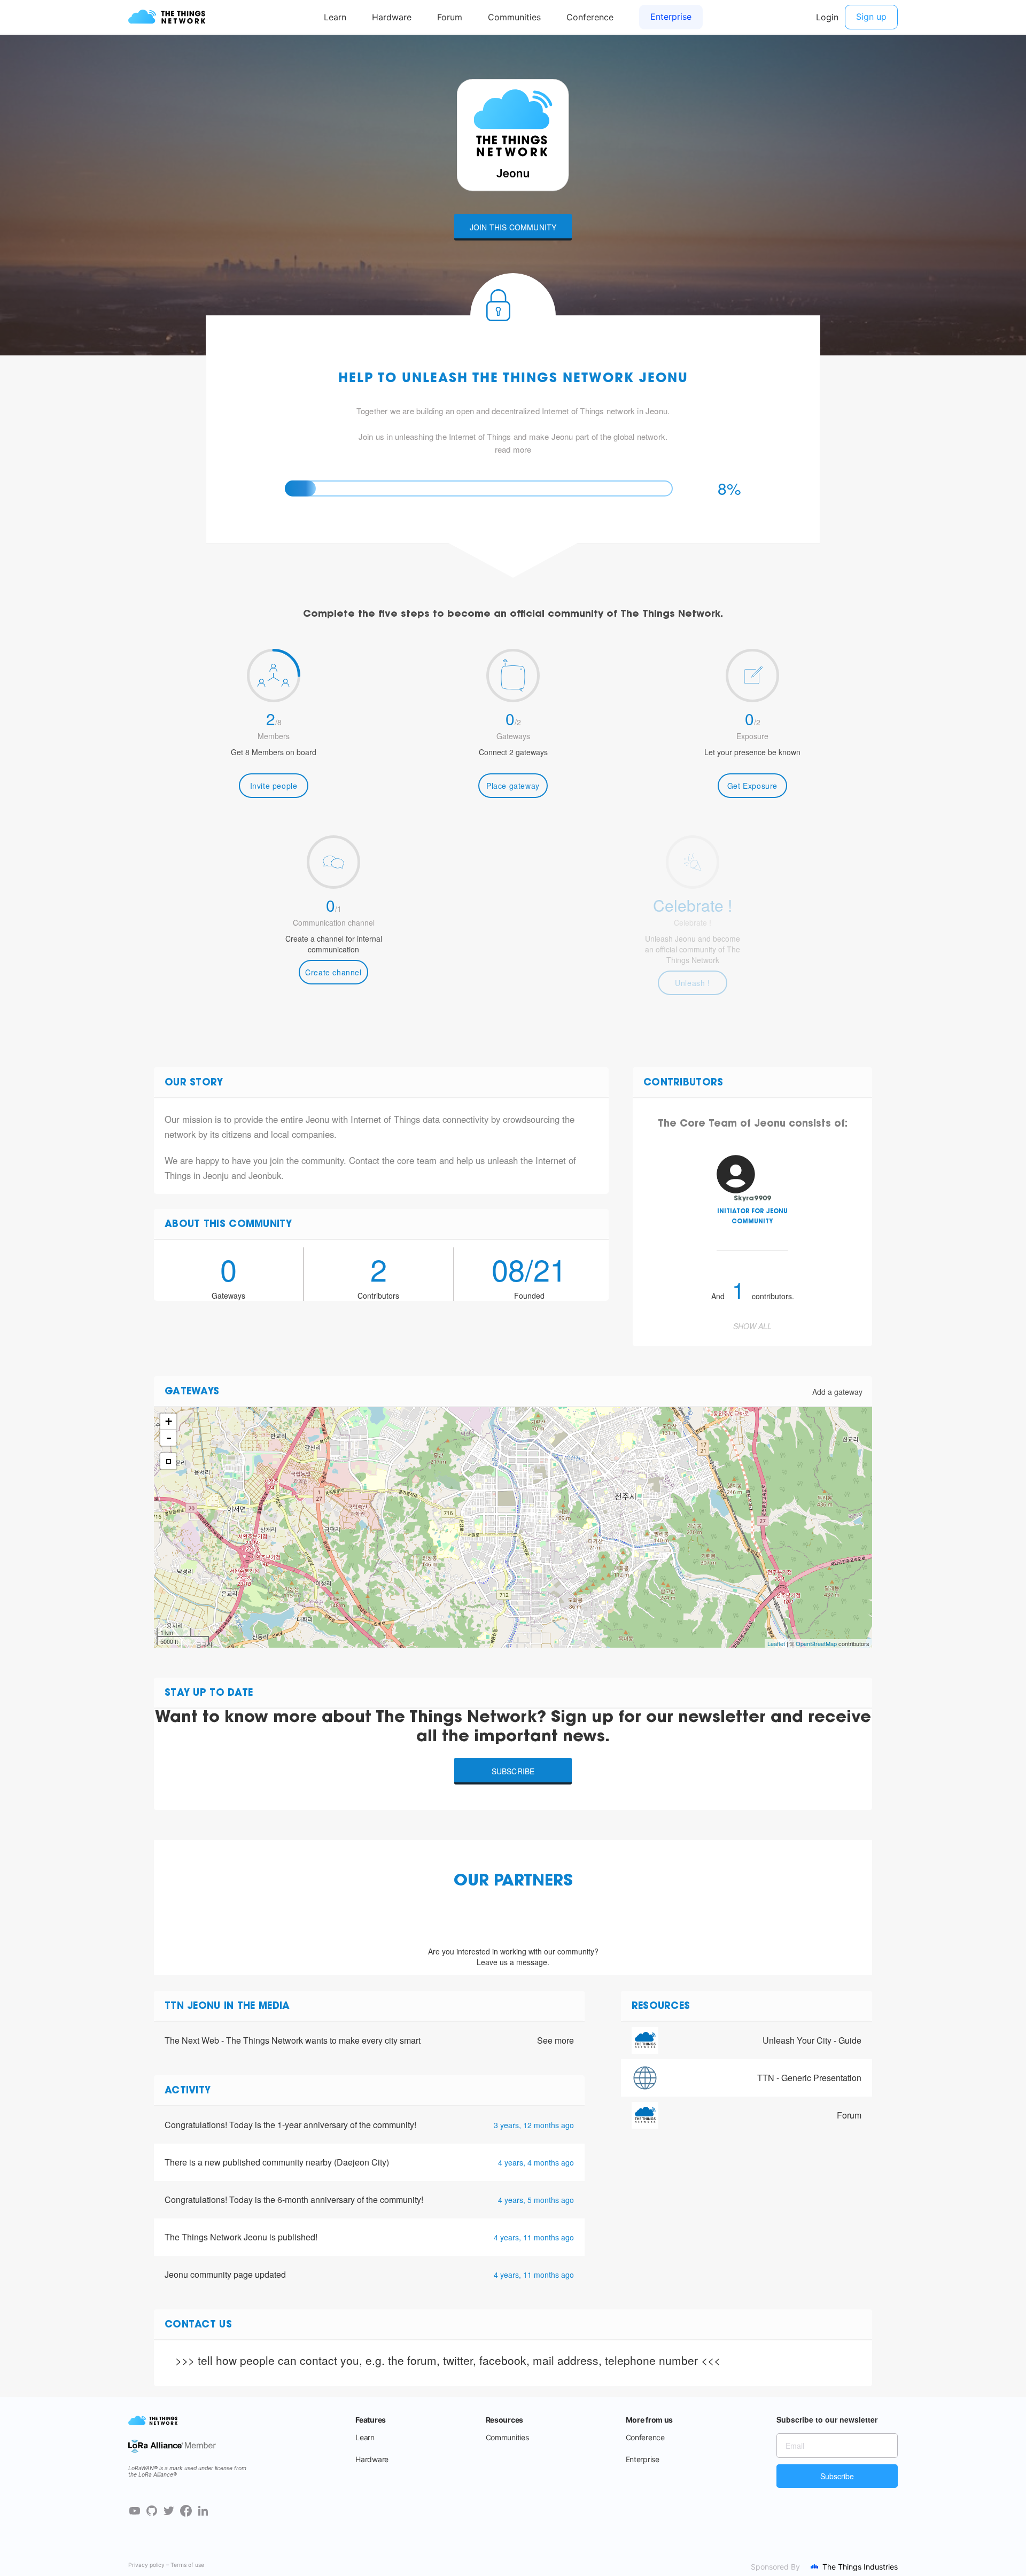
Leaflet (776, 1643)
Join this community (513, 227)
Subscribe (513, 1771)
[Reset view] (168, 1461)
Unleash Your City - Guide (812, 2040)
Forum (849, 2115)
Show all (752, 1326)
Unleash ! (692, 983)
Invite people (274, 786)
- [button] (169, 1438)
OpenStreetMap (816, 1643)
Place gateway (513, 786)
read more (513, 449)
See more (555, 2040)
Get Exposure (752, 786)
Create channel (333, 972)
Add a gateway (837, 1392)
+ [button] (169, 1421)
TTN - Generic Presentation (809, 2078)
